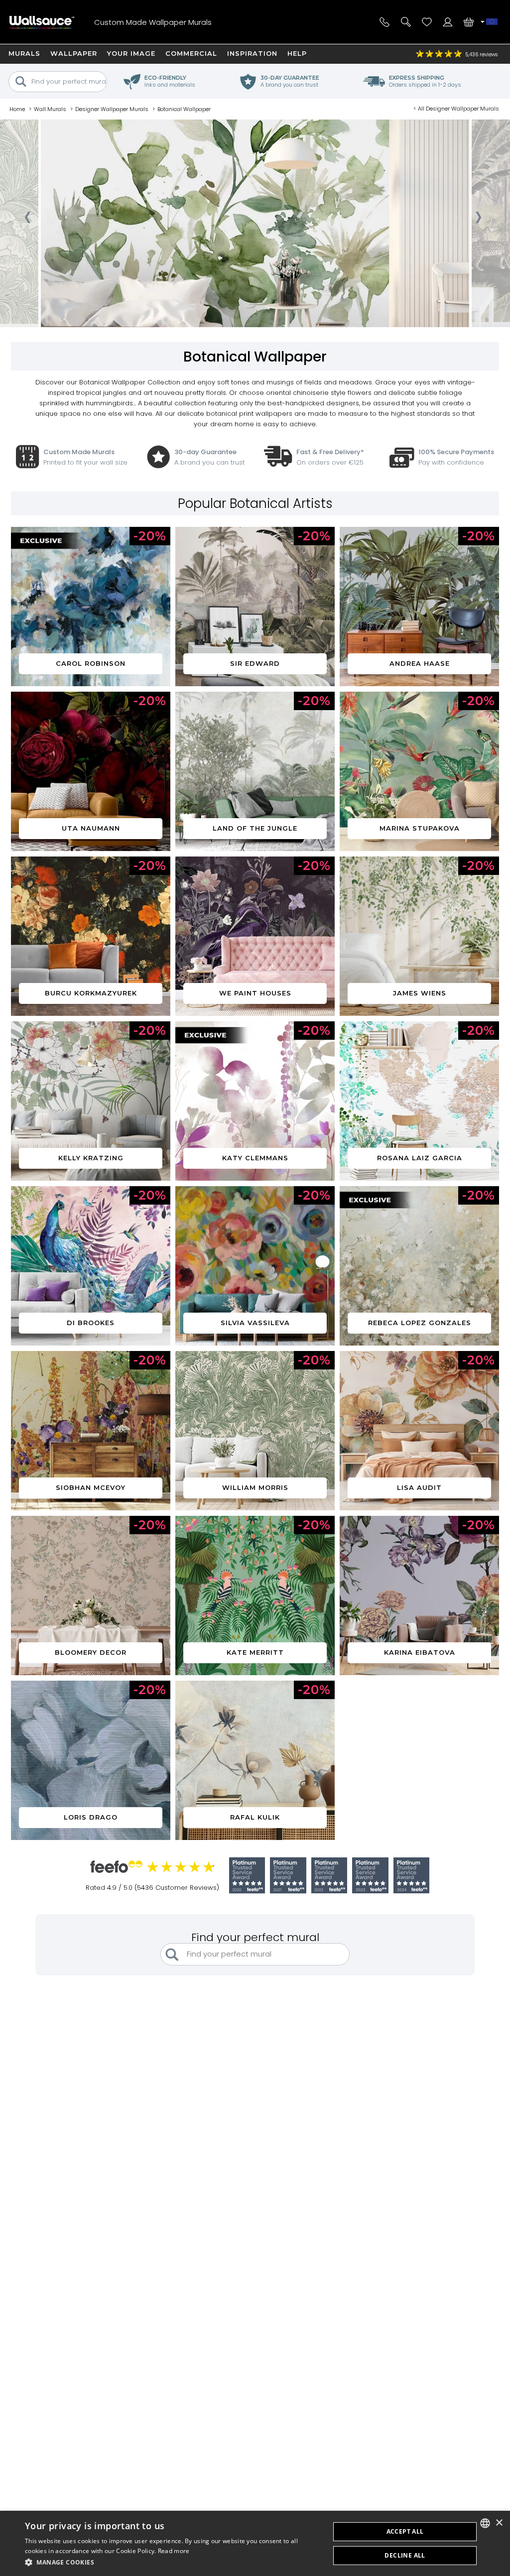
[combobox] (485, 2523)
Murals (24, 53)
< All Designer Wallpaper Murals (456, 109)
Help (297, 53)
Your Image (131, 53)
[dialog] (255, 2543)
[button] (173, 2562)
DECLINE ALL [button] (405, 2555)
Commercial (191, 53)
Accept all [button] (405, 2531)
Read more (174, 2551)
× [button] (499, 2523)
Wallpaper (74, 53)
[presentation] (27, 220)
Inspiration (252, 53)
